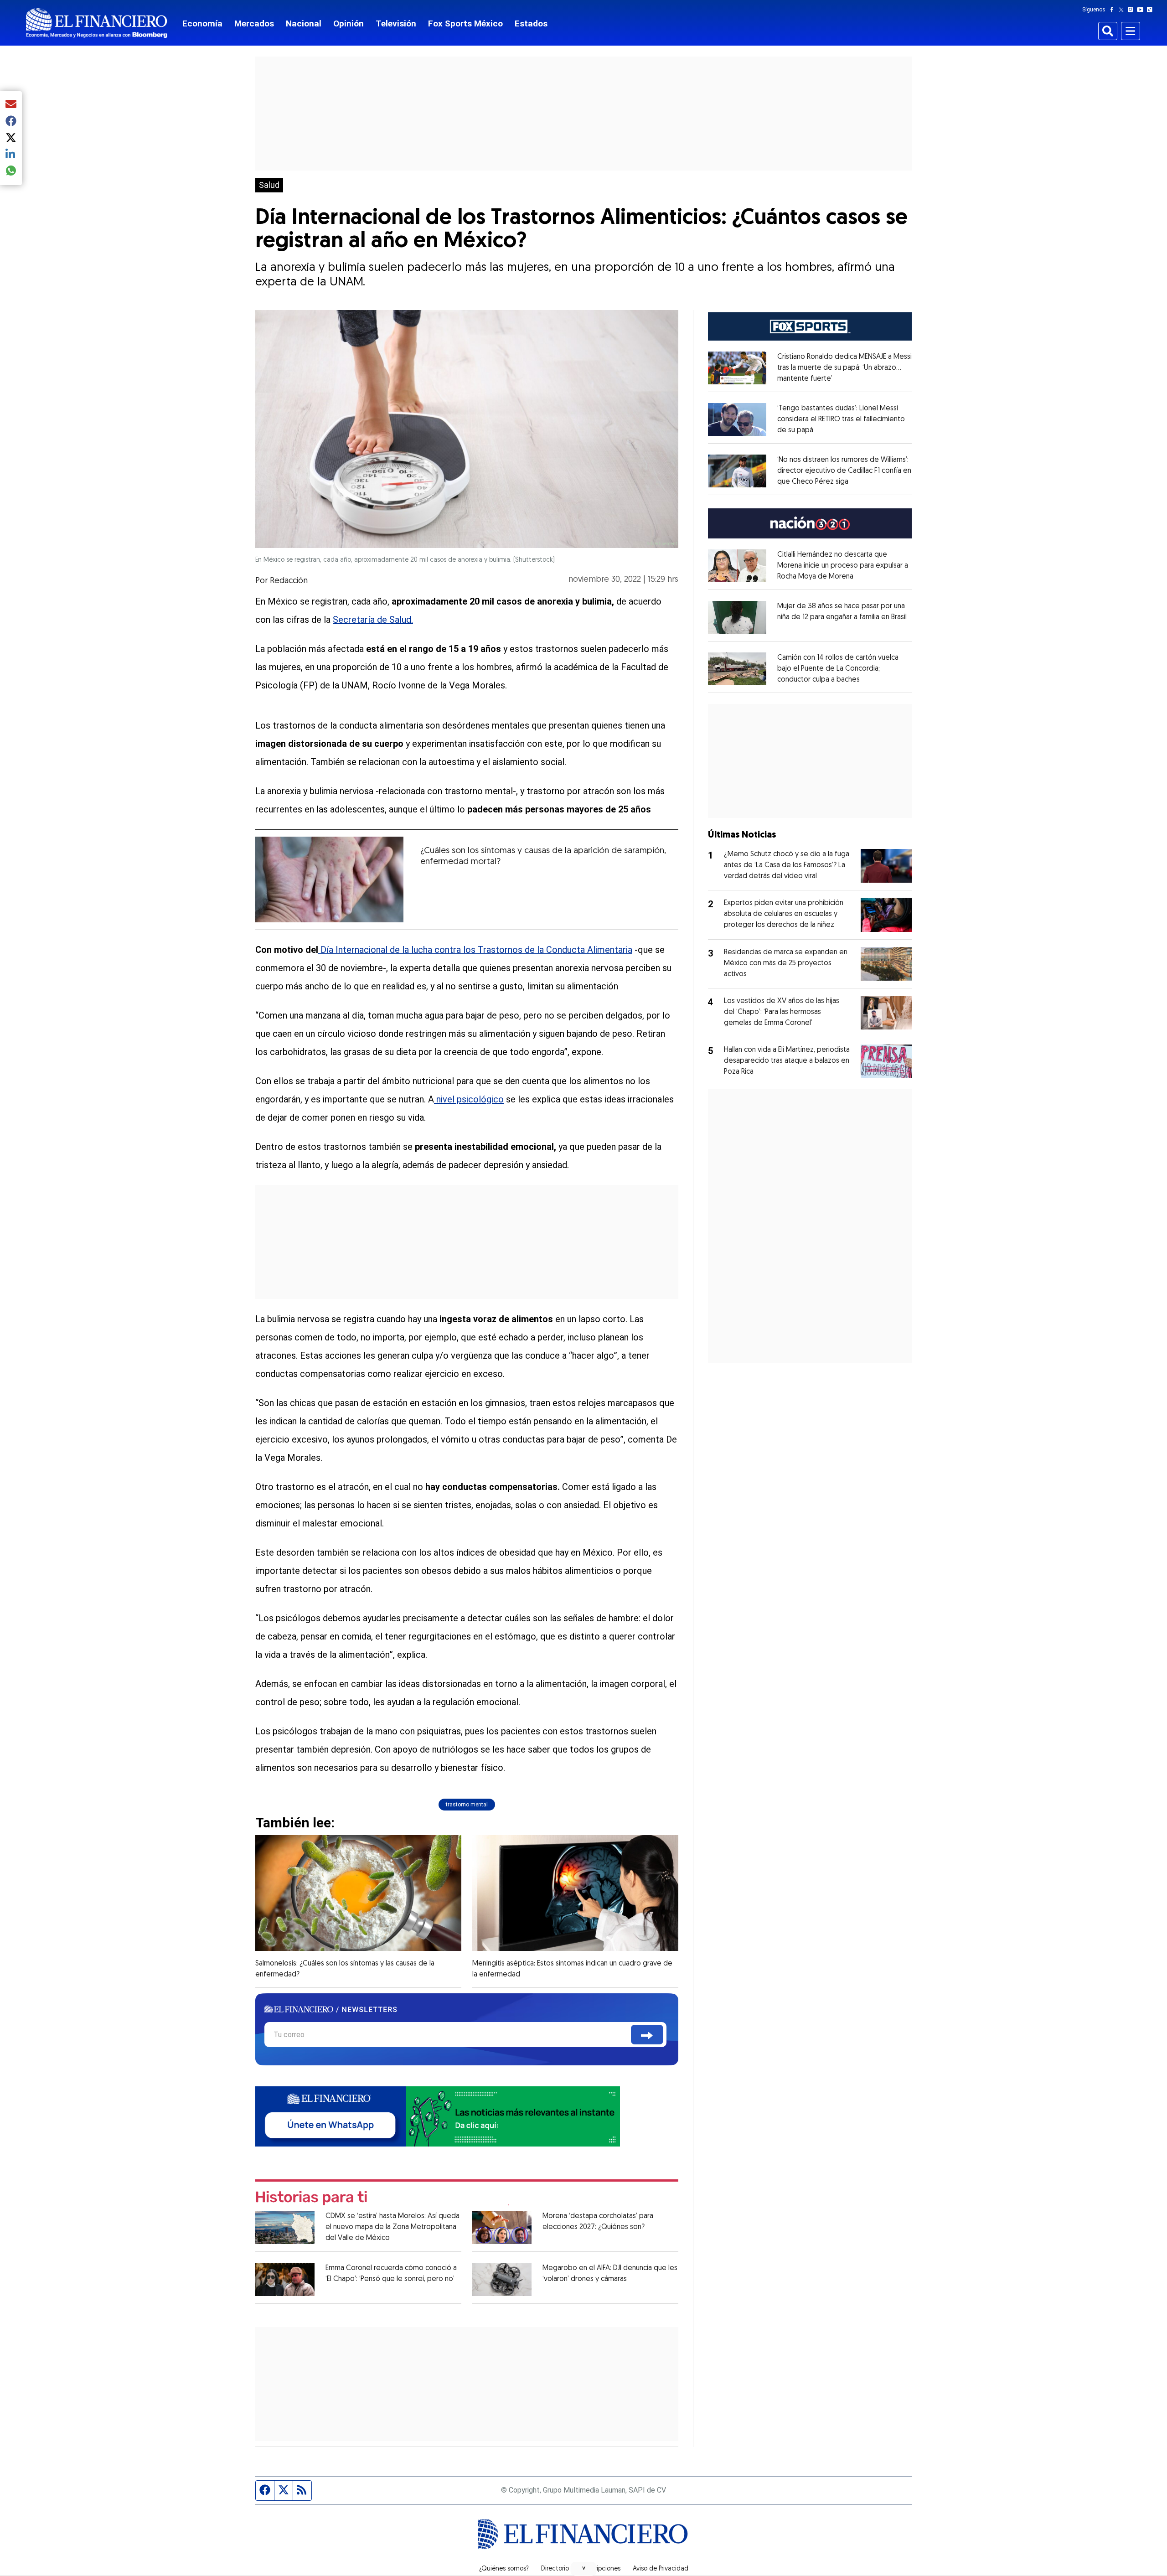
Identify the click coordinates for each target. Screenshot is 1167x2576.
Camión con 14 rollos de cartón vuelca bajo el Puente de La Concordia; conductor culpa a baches (838, 669)
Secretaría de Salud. (373, 620)
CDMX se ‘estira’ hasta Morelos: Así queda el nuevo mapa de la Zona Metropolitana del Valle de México (392, 2227)
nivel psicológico (469, 1099)
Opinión (349, 23)
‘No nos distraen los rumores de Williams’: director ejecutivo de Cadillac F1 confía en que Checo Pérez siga (844, 471)
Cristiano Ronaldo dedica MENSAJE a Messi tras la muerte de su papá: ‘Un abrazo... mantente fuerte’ (844, 368)
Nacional (304, 23)
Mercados (254, 23)
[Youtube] (1142, 10)
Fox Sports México (465, 23)
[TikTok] (1152, 10)
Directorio (555, 2569)
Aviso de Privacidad (661, 2569)
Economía (202, 23)
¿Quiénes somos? (504, 2569)
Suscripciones (601, 2569)
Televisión (396, 23)
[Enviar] (647, 2035)
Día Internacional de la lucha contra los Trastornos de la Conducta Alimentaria (475, 950)
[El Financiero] (97, 23)
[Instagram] (1132, 10)
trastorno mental (467, 1805)
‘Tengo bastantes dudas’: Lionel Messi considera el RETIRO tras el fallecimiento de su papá (841, 419)
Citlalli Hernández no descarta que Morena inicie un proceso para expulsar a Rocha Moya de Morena (843, 566)
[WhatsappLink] (438, 2116)
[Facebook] (1114, 10)
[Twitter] (1123, 10)
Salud (269, 185)
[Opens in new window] (737, 368)
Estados (531, 23)
